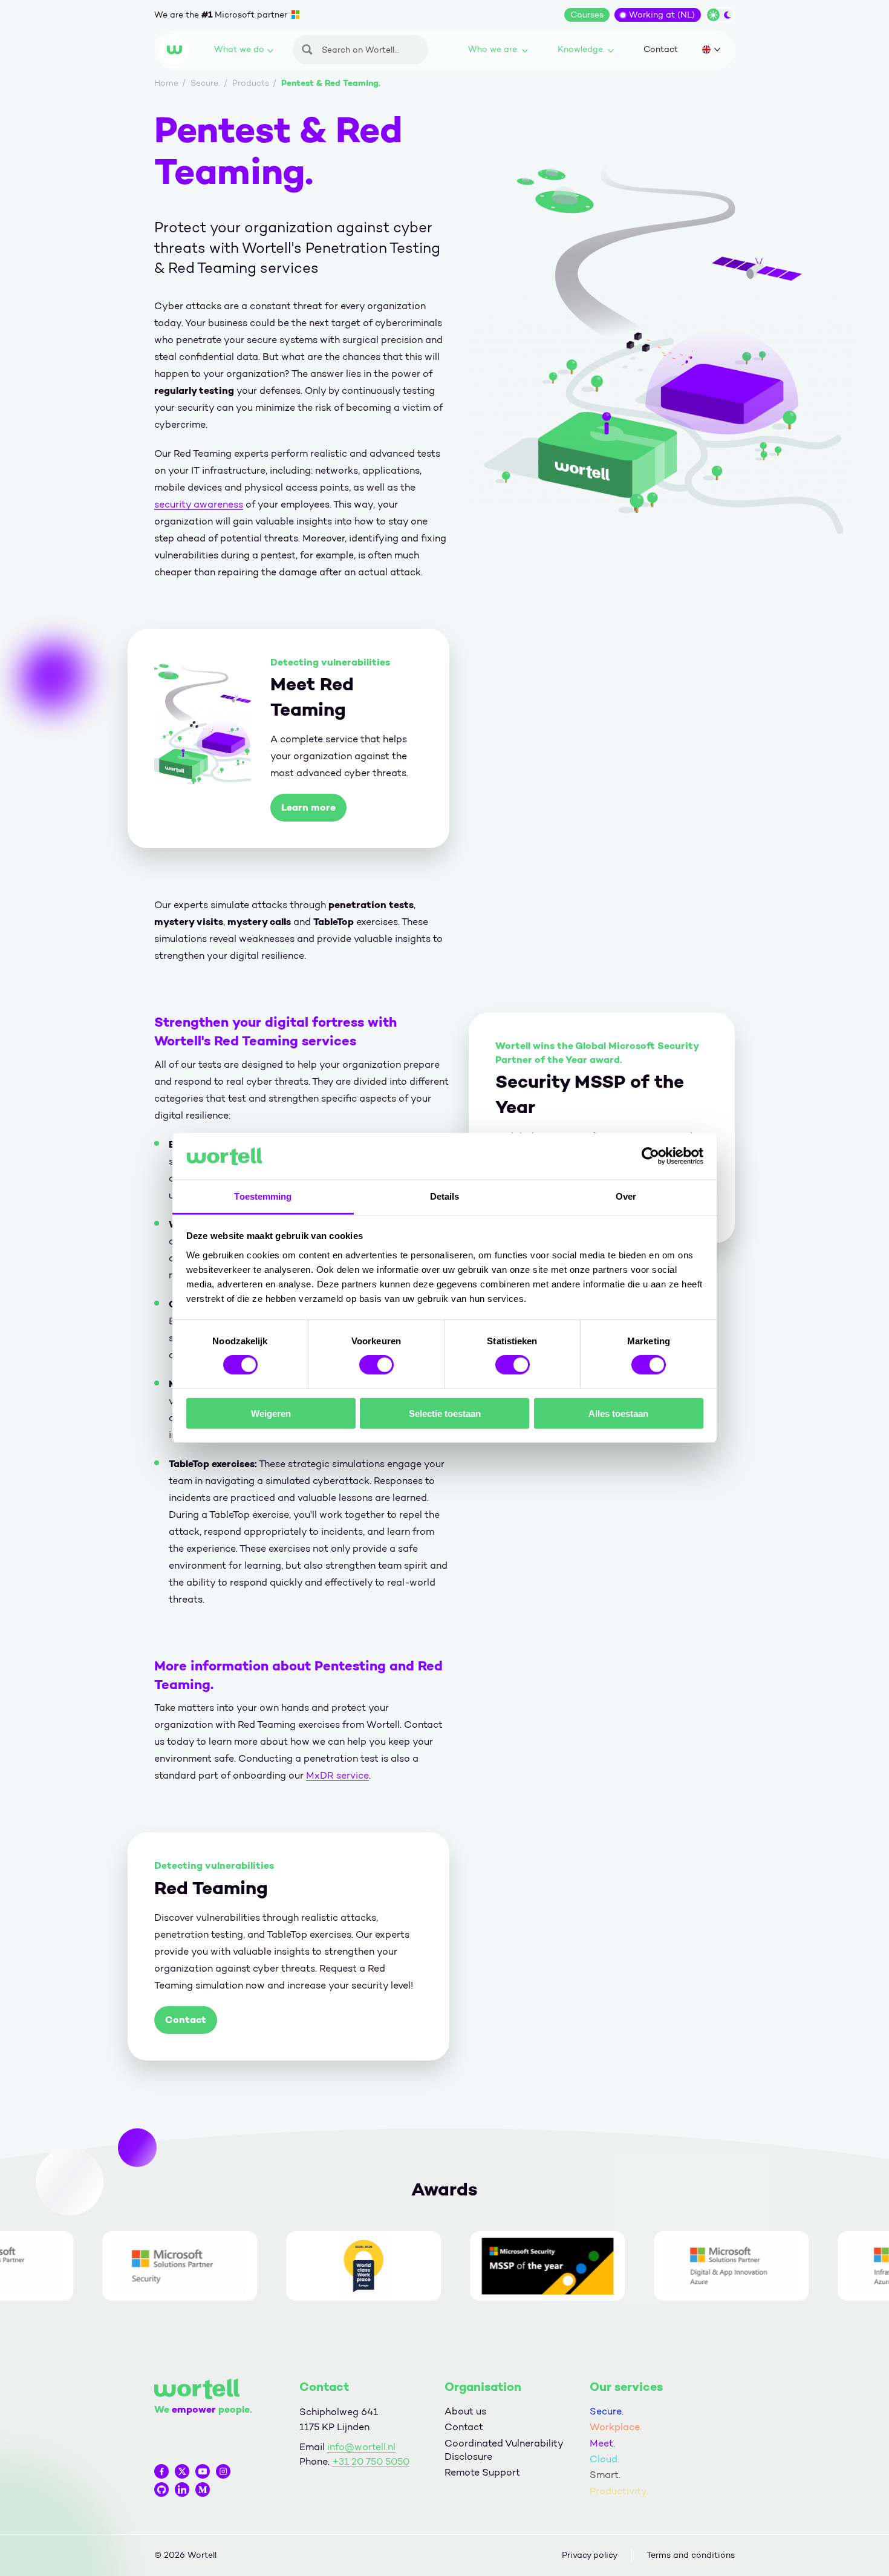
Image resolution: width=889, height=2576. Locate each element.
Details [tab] (445, 1196)
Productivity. (619, 2491)
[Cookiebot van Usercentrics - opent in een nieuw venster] (650, 1156)
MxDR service (337, 1775)
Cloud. (604, 2459)
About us (465, 2411)
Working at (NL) (662, 15)
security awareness (199, 504)
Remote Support (482, 2472)
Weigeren (271, 1413)
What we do (239, 49)
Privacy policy (590, 2555)
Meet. (602, 2443)
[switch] (376, 1365)
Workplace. (616, 2427)
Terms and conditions (691, 2555)
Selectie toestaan (445, 1413)
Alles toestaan (618, 1413)
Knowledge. (581, 49)
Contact (661, 49)
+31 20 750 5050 (371, 2461)
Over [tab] (626, 1196)
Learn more (308, 807)
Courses (587, 15)
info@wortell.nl (361, 2447)
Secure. (607, 2411)
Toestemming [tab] (263, 1196)
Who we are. (493, 49)
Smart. (605, 2475)
